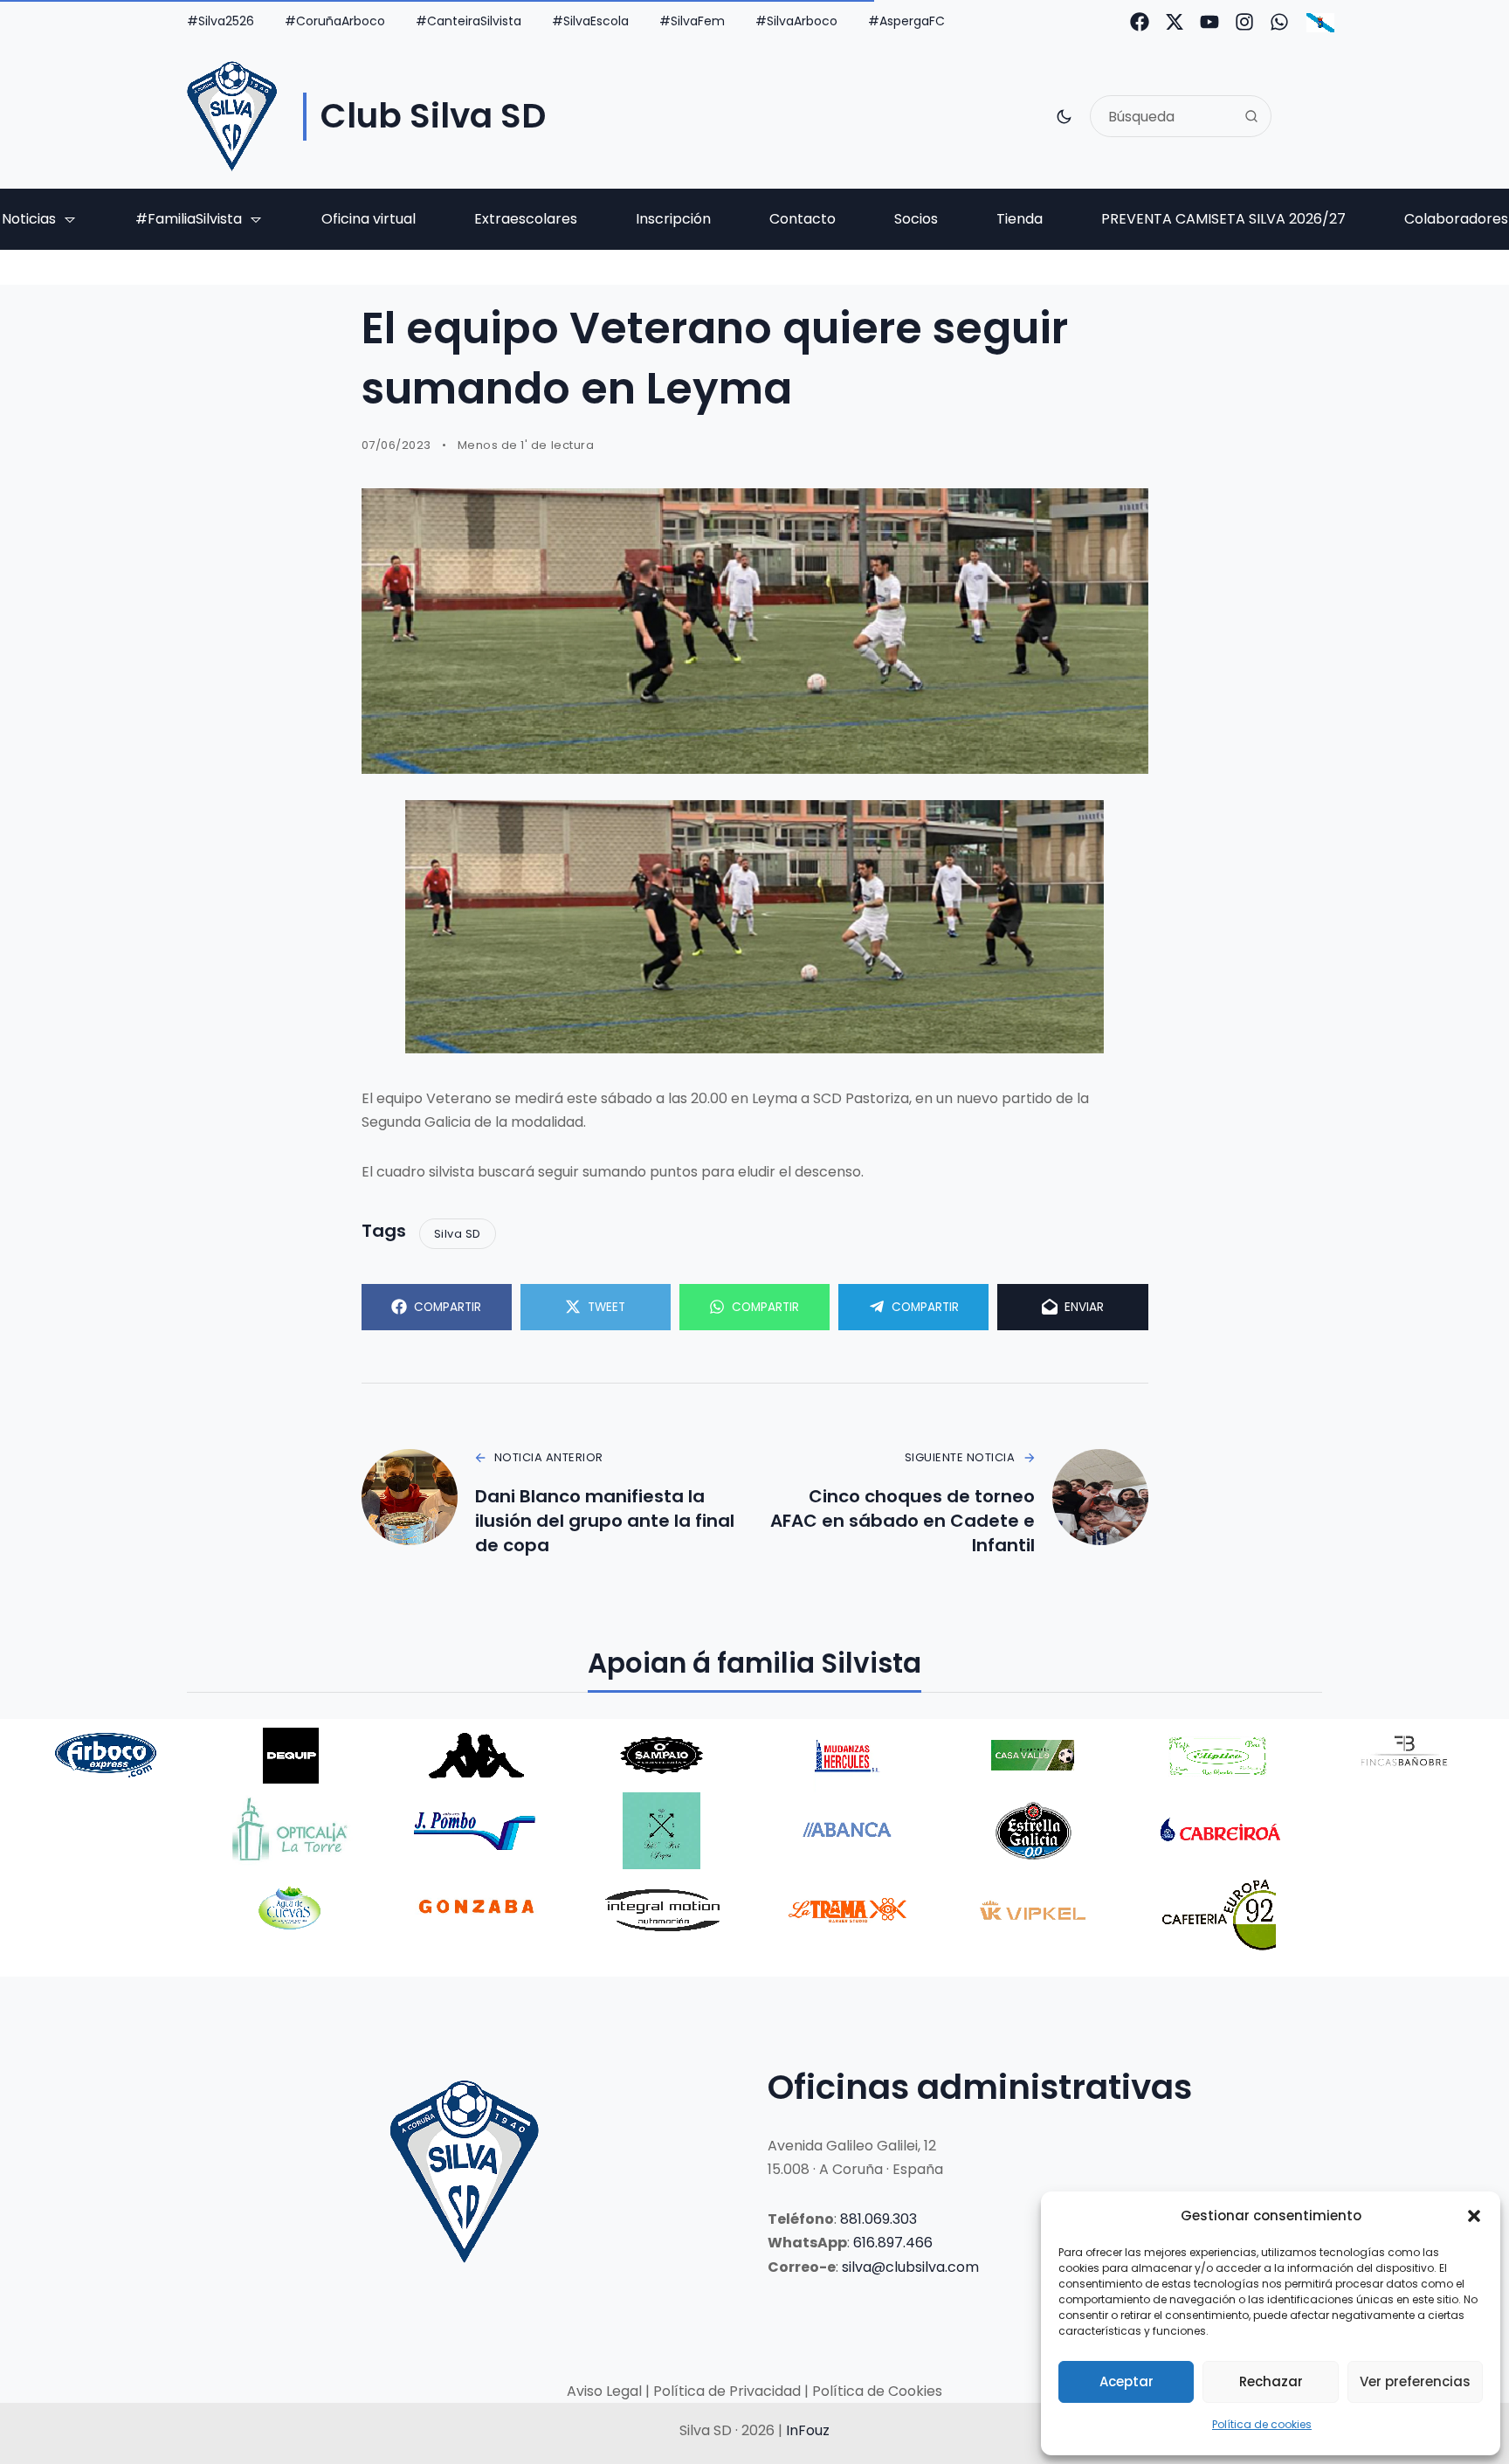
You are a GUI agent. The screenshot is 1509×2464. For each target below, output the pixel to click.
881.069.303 (879, 2219)
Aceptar (1127, 2381)
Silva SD (458, 1234)
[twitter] (1175, 22)
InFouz (808, 2430)
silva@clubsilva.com (910, 2267)
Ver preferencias (1415, 2381)
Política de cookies (1262, 2424)
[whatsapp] (1279, 22)
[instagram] (1244, 22)
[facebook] (1140, 22)
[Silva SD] (232, 116)
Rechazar (1271, 2381)
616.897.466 (893, 2243)
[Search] (1251, 116)
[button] (1474, 2216)
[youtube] (1209, 22)
